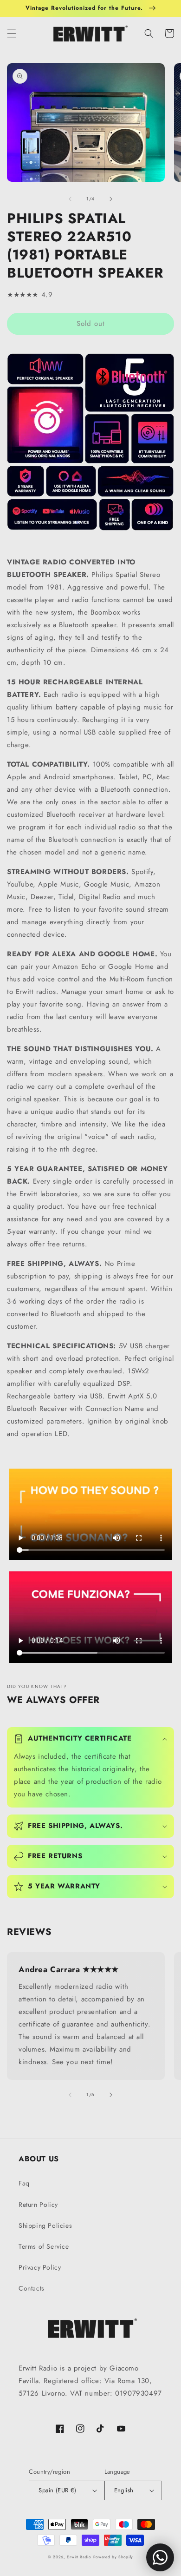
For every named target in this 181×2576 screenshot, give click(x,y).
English (124, 2490)
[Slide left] (70, 199)
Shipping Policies (45, 2225)
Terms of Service (44, 2246)
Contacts (32, 2288)
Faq (24, 2183)
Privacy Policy (40, 2267)
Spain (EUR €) (57, 2490)
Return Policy (38, 2205)
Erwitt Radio (79, 2557)
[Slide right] (111, 199)
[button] (12, 33)
